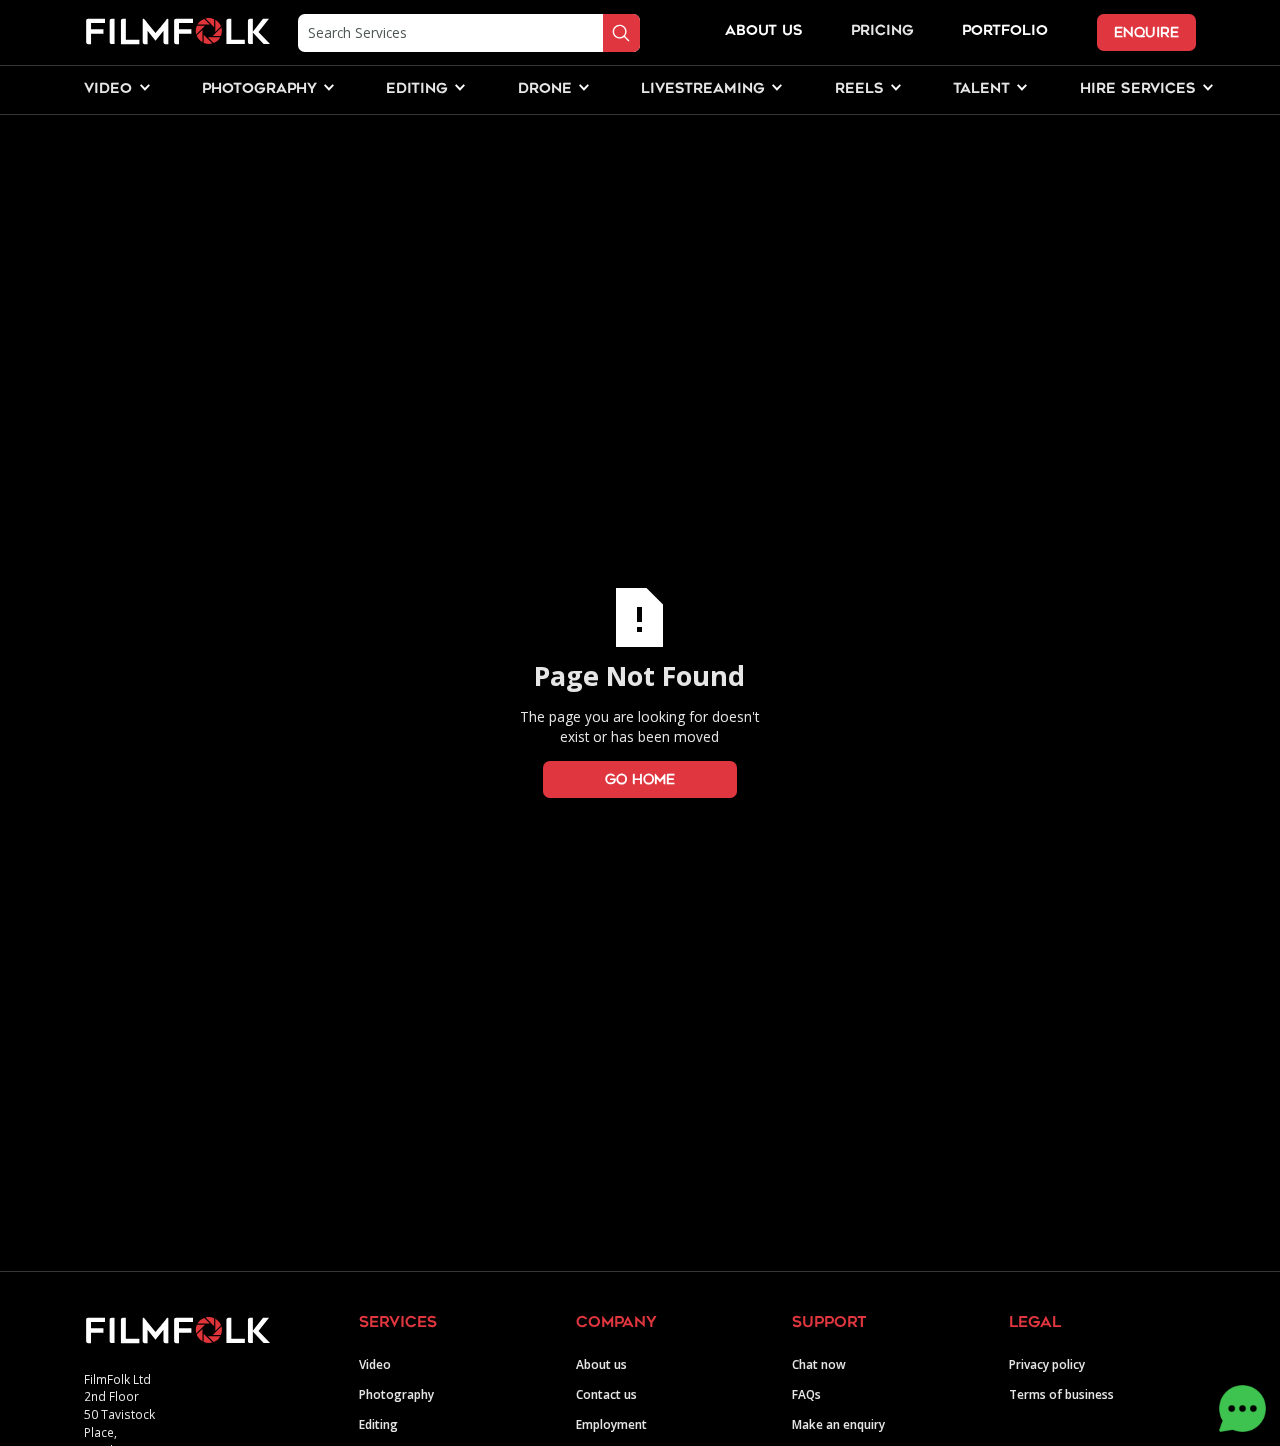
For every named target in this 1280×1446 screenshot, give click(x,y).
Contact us (606, 1394)
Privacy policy (1047, 1364)
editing (417, 89)
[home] (177, 32)
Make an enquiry (838, 1424)
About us (601, 1364)
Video (375, 1364)
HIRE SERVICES (1138, 89)
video (108, 89)
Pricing (882, 31)
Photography (396, 1394)
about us (764, 31)
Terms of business (1061, 1394)
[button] (108, 89)
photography (259, 89)
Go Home (640, 779)
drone (545, 89)
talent (981, 89)
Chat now (819, 1364)
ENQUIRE (1146, 32)
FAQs (806, 1394)
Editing (378, 1424)
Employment (611, 1424)
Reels (859, 89)
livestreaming (703, 89)
